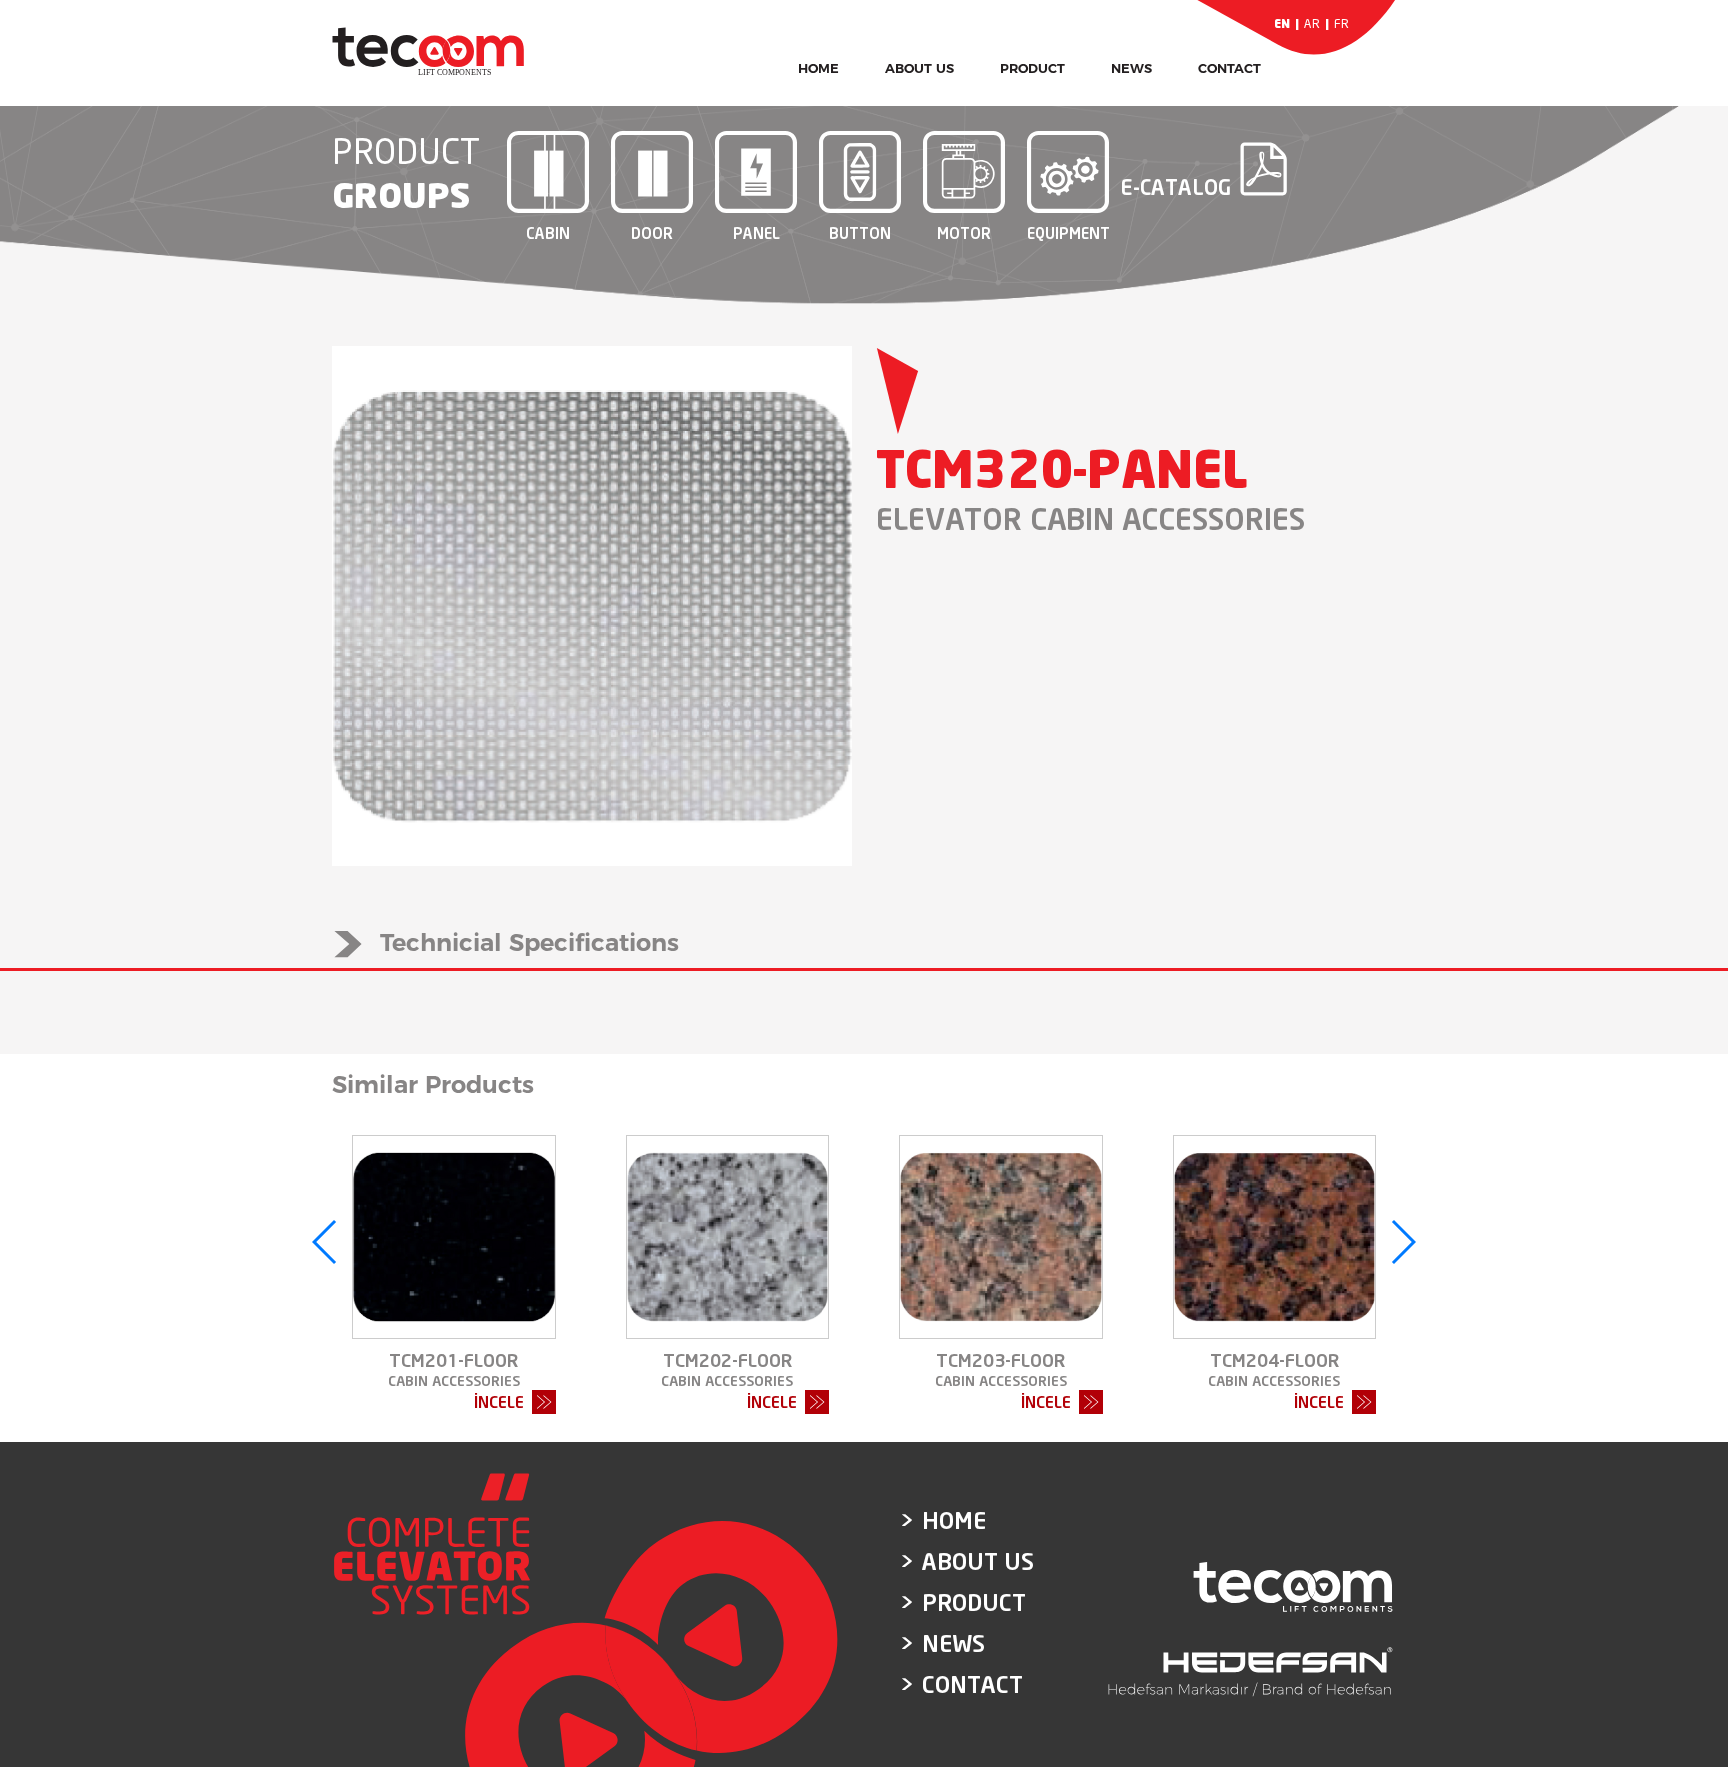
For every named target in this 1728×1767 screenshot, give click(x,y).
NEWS (1131, 68)
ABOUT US (919, 68)
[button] (325, 1242)
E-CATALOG (1175, 185)
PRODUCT (1032, 68)
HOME (818, 68)
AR (1312, 23)
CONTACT (1229, 68)
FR (1341, 23)
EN (1282, 23)
